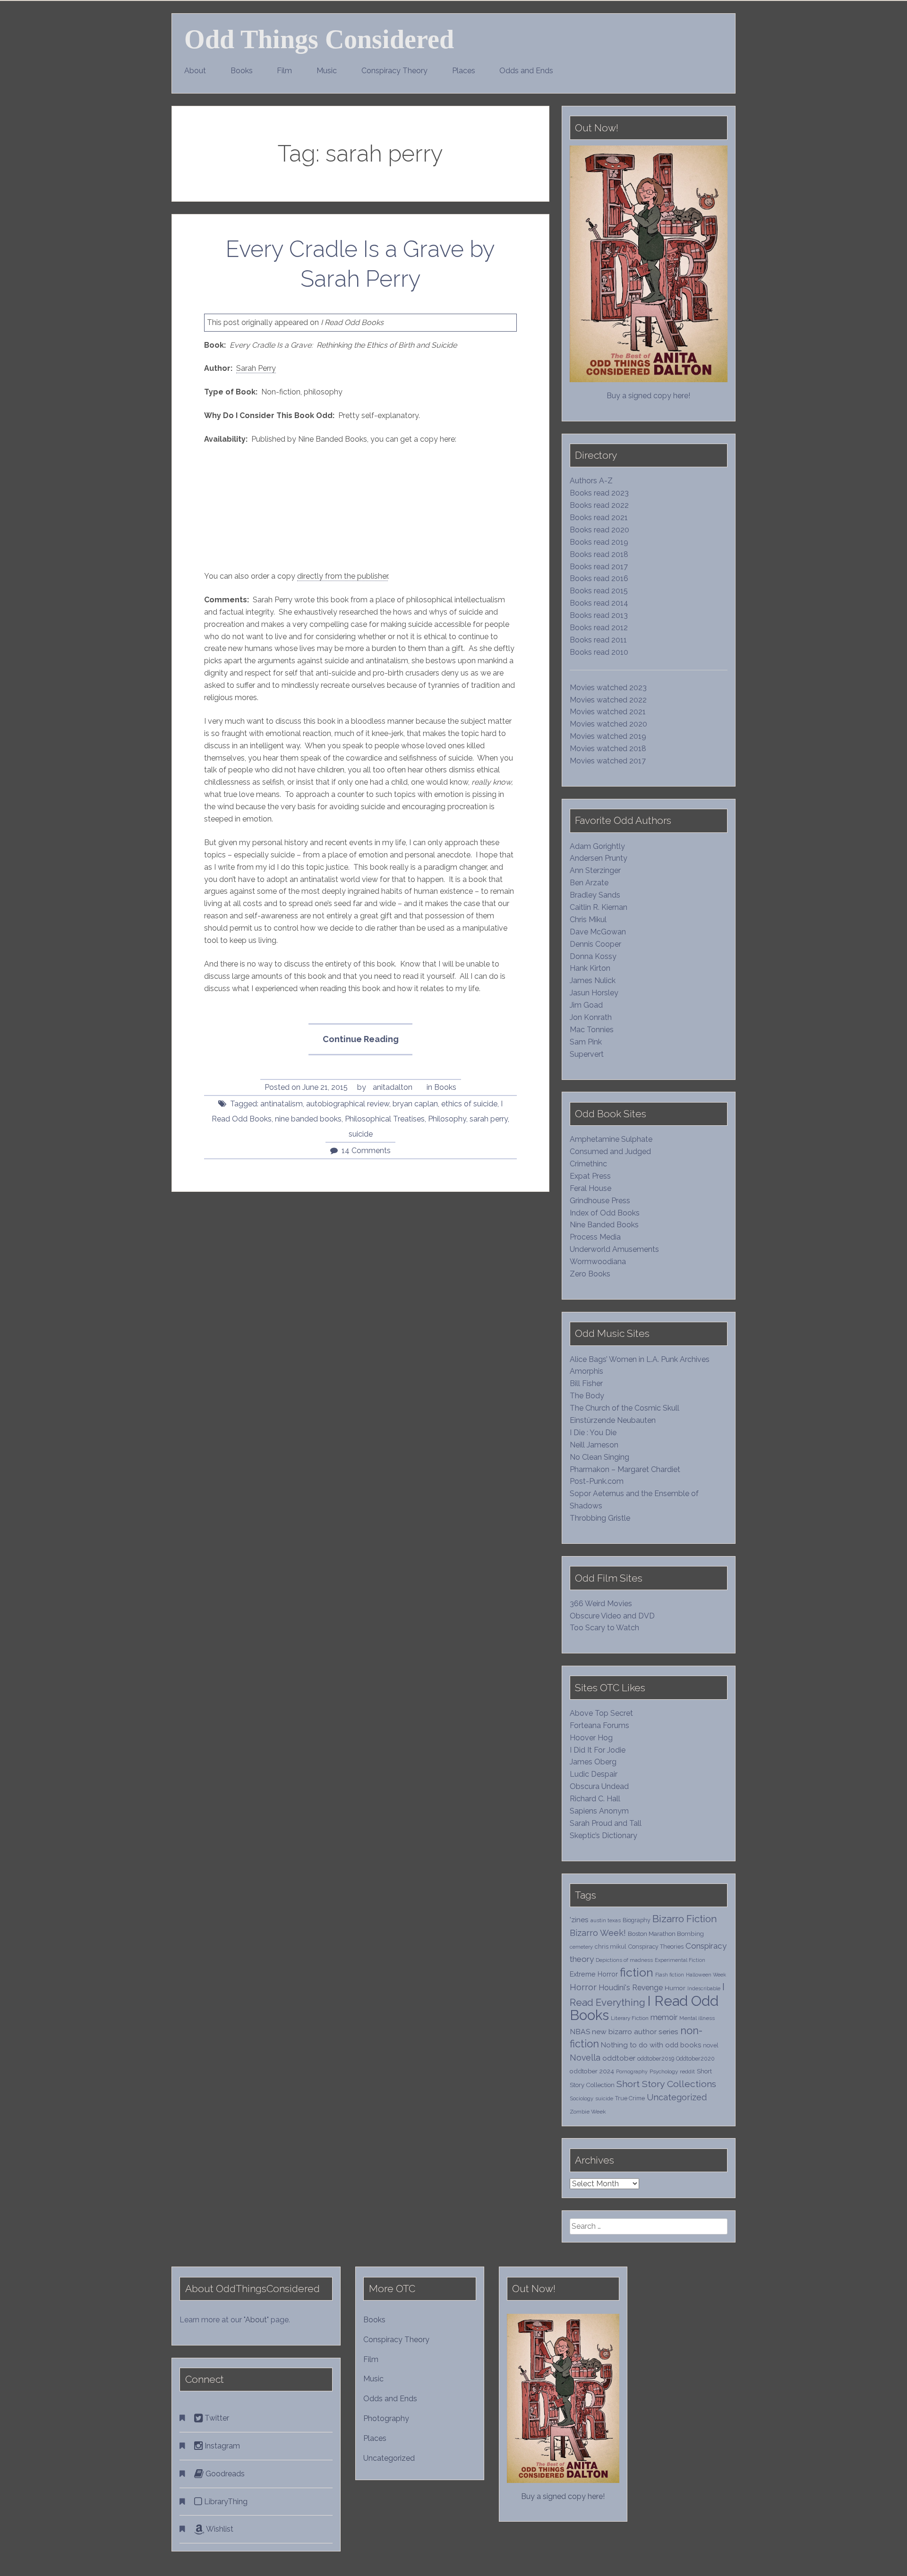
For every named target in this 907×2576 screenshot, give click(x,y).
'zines (579, 1920)
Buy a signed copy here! (648, 396)
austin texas (606, 1920)
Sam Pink (586, 1042)
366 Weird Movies (601, 1604)
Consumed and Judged (610, 1151)
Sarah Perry (256, 368)
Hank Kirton (590, 968)
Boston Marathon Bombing (666, 1934)
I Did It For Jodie (598, 1750)
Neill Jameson (594, 1445)
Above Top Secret (601, 1713)
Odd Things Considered (319, 39)
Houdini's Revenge (631, 1988)
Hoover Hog (591, 1738)
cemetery (581, 1947)
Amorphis (586, 1371)
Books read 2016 (599, 578)
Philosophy (447, 1119)
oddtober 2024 (592, 2071)
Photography (386, 2418)
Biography (637, 1920)
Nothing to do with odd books (651, 2045)
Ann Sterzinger (595, 870)
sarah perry (489, 1119)
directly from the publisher (342, 576)
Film (284, 71)
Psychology (664, 2071)
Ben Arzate (589, 883)
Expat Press (590, 1176)
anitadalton (393, 1087)
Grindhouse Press (600, 1201)
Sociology (582, 2098)
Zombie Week (588, 2112)
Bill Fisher (586, 1383)
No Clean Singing (599, 1457)
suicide (361, 1134)
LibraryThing (225, 2502)
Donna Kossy (593, 956)
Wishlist (219, 2529)
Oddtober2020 (695, 2058)
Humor (675, 1988)
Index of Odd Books (605, 1213)
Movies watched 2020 (608, 724)
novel (711, 2045)
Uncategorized (677, 2097)
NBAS (580, 2032)
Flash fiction (670, 1975)
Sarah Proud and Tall (606, 1823)
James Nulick (593, 980)
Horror (583, 1987)
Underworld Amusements (614, 1249)
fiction (637, 1973)
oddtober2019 (656, 2058)
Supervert (587, 1054)
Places (464, 71)
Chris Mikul (588, 920)
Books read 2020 (599, 530)
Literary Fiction (630, 2018)
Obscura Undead (599, 1786)
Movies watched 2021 (608, 712)
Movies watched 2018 (608, 749)
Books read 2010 (599, 652)
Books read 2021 (599, 518)
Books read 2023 (599, 493)
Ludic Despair (594, 1774)
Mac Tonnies (592, 1030)
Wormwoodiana (598, 1262)
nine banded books (308, 1119)
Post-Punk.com (597, 1481)
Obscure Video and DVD (613, 1616)
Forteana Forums (599, 1725)
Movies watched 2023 (608, 688)
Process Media (595, 1237)
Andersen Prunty (599, 858)
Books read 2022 (599, 505)
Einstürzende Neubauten (613, 1420)
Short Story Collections (666, 2084)
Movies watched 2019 (608, 736)
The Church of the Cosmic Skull (625, 1408)
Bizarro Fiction (685, 1919)
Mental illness (697, 2018)
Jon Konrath (591, 1017)
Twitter (216, 2418)
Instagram (221, 2446)
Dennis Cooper (595, 944)
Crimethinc (588, 1164)
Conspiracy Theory (394, 71)
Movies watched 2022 (608, 700)
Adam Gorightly (597, 846)
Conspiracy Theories (656, 1947)
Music (327, 71)
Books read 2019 (599, 542)
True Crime (630, 2098)
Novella (585, 2058)
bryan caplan (415, 1104)
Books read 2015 (599, 591)
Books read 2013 (599, 615)
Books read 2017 (599, 567)
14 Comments (366, 1151)
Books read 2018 (599, 554)
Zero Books (590, 1274)
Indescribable (704, 1988)
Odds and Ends (526, 71)
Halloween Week (706, 1975)
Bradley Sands (595, 895)
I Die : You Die (593, 1433)
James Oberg (593, 1762)
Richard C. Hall (595, 1799)
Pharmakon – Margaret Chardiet (625, 1469)
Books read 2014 (599, 603)
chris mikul (611, 1947)
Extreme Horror (594, 1974)
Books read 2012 (599, 628)
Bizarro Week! (598, 1933)
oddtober (619, 2058)
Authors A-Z (591, 481)
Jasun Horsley (594, 993)
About (195, 71)
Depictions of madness (624, 1960)
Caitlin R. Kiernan (599, 907)
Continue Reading (367, 1044)
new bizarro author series (635, 2032)
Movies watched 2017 (608, 761)
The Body (587, 1396)
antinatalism (282, 1104)
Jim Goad (586, 1005)
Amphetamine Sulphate (611, 1139)
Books (242, 71)
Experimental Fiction (680, 1960)
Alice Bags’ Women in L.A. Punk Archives (640, 1359)
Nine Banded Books (604, 1225)
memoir (664, 2017)
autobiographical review (348, 1104)
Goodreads (224, 2474)
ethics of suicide (469, 1104)
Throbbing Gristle (600, 1518)
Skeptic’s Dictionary (603, 1836)
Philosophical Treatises (385, 1119)
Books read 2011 (598, 640)
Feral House (590, 1188)
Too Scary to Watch (604, 1628)
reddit (687, 2071)
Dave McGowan (598, 932)
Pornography (632, 2071)
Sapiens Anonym (599, 1811)
